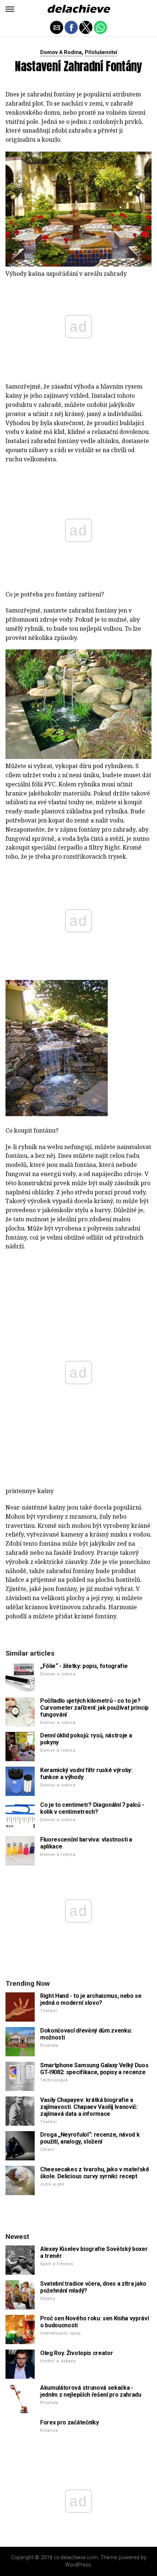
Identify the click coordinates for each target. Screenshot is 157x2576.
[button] (10, 9)
